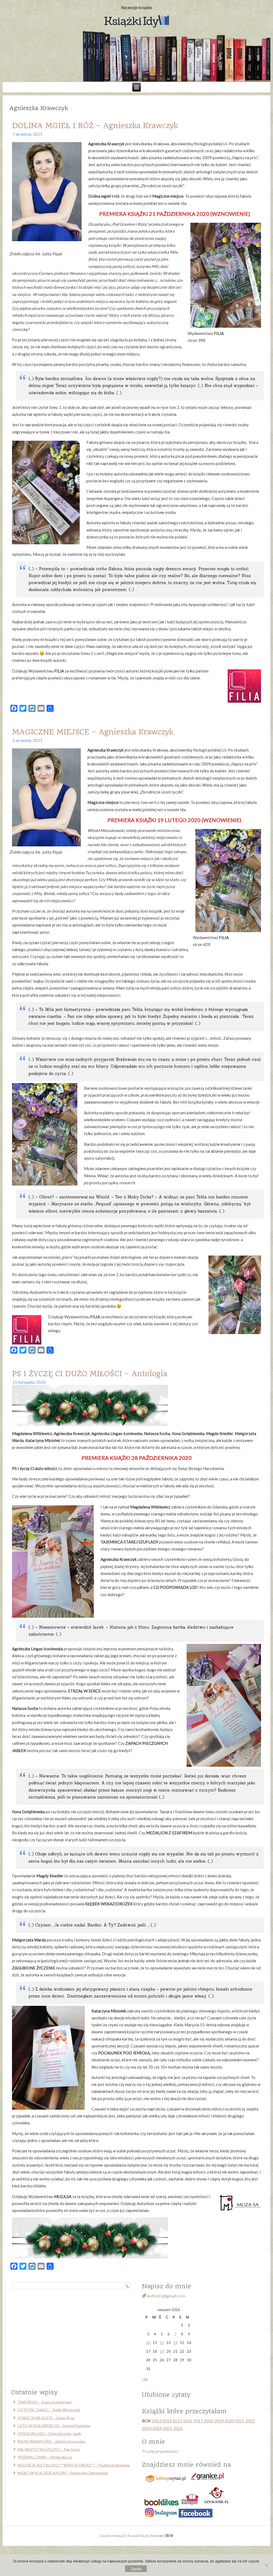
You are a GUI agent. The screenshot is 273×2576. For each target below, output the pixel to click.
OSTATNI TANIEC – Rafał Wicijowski (49, 2410)
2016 (188, 2421)
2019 (219, 2421)
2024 (157, 2428)
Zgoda (136, 2569)
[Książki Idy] (136, 22)
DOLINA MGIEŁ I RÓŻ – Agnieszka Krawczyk (95, 126)
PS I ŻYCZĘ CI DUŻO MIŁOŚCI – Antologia (90, 1374)
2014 (167, 2421)
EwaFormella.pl (112, 2536)
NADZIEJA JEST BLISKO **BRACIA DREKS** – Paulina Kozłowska (74, 2465)
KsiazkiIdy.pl (138, 2536)
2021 (240, 2421)
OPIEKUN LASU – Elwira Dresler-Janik (49, 2434)
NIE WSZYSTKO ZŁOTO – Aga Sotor (49, 2449)
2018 (208, 2421)
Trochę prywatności (160, 2451)
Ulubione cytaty (166, 2395)
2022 (250, 2421)
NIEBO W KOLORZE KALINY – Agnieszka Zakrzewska (63, 2473)
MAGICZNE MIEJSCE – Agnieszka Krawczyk (93, 732)
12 (162, 2342)
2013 (156, 2421)
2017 (198, 2421)
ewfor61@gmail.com (166, 2296)
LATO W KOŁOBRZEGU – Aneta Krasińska (54, 2425)
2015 (177, 2421)
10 (148, 2342)
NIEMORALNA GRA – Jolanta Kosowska (51, 2441)
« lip (145, 2379)
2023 (147, 2428)
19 (162, 2351)
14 (175, 2342)
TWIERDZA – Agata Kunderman (45, 2402)
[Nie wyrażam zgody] (266, 2565)
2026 (178, 2428)
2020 (229, 2421)
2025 (167, 2428)
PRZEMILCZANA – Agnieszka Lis (45, 2457)
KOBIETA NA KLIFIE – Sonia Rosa (46, 2418)
